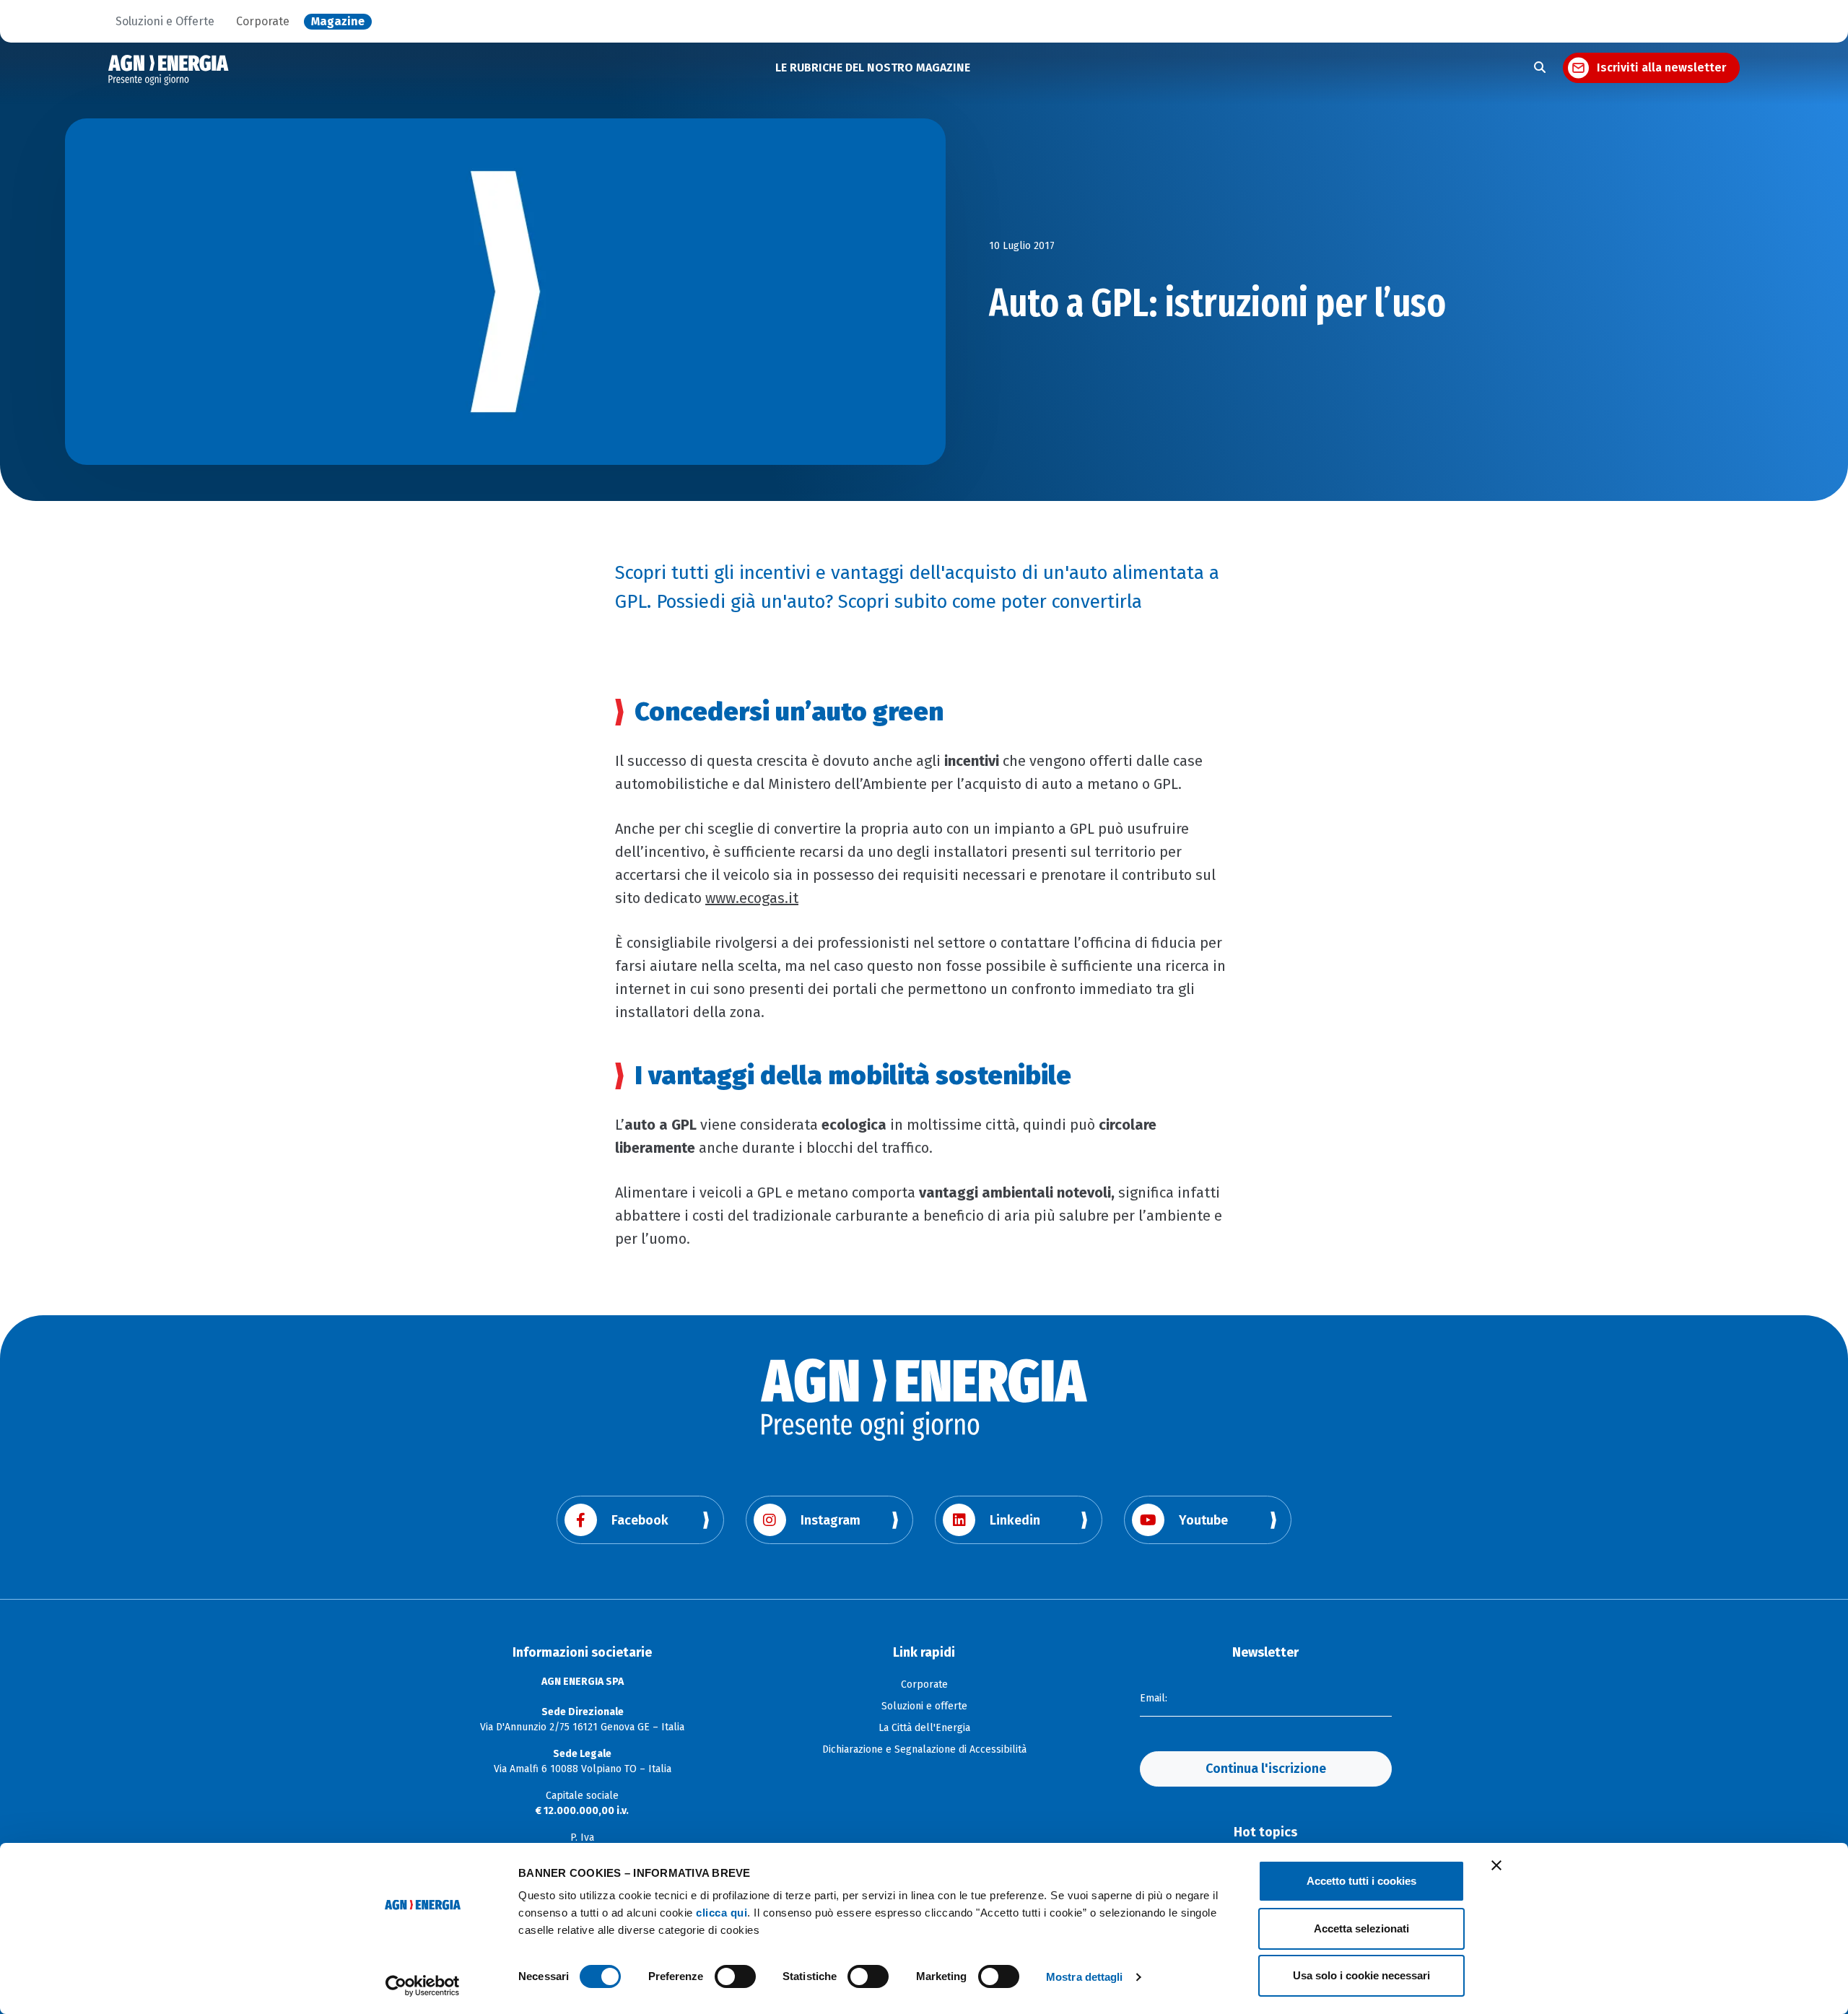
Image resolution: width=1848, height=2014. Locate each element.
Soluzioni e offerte (924, 1706)
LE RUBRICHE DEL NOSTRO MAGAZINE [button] (873, 67)
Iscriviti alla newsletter (1661, 67)
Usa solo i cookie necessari (1361, 1975)
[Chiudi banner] (1496, 1865)
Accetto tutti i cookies (1361, 1881)
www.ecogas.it (752, 898)
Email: (1154, 1698)
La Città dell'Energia (924, 1728)
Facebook (640, 1520)
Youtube (1203, 1520)
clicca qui (722, 1913)
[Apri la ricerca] (1540, 68)
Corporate (263, 22)
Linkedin (1015, 1520)
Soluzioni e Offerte (165, 22)
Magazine (338, 22)
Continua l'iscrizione (1266, 1769)
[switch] (735, 1976)
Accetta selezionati (1361, 1928)
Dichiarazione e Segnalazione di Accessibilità (924, 1749)
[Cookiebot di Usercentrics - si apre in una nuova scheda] (423, 1986)
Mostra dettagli (1085, 1977)
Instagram (831, 1520)
